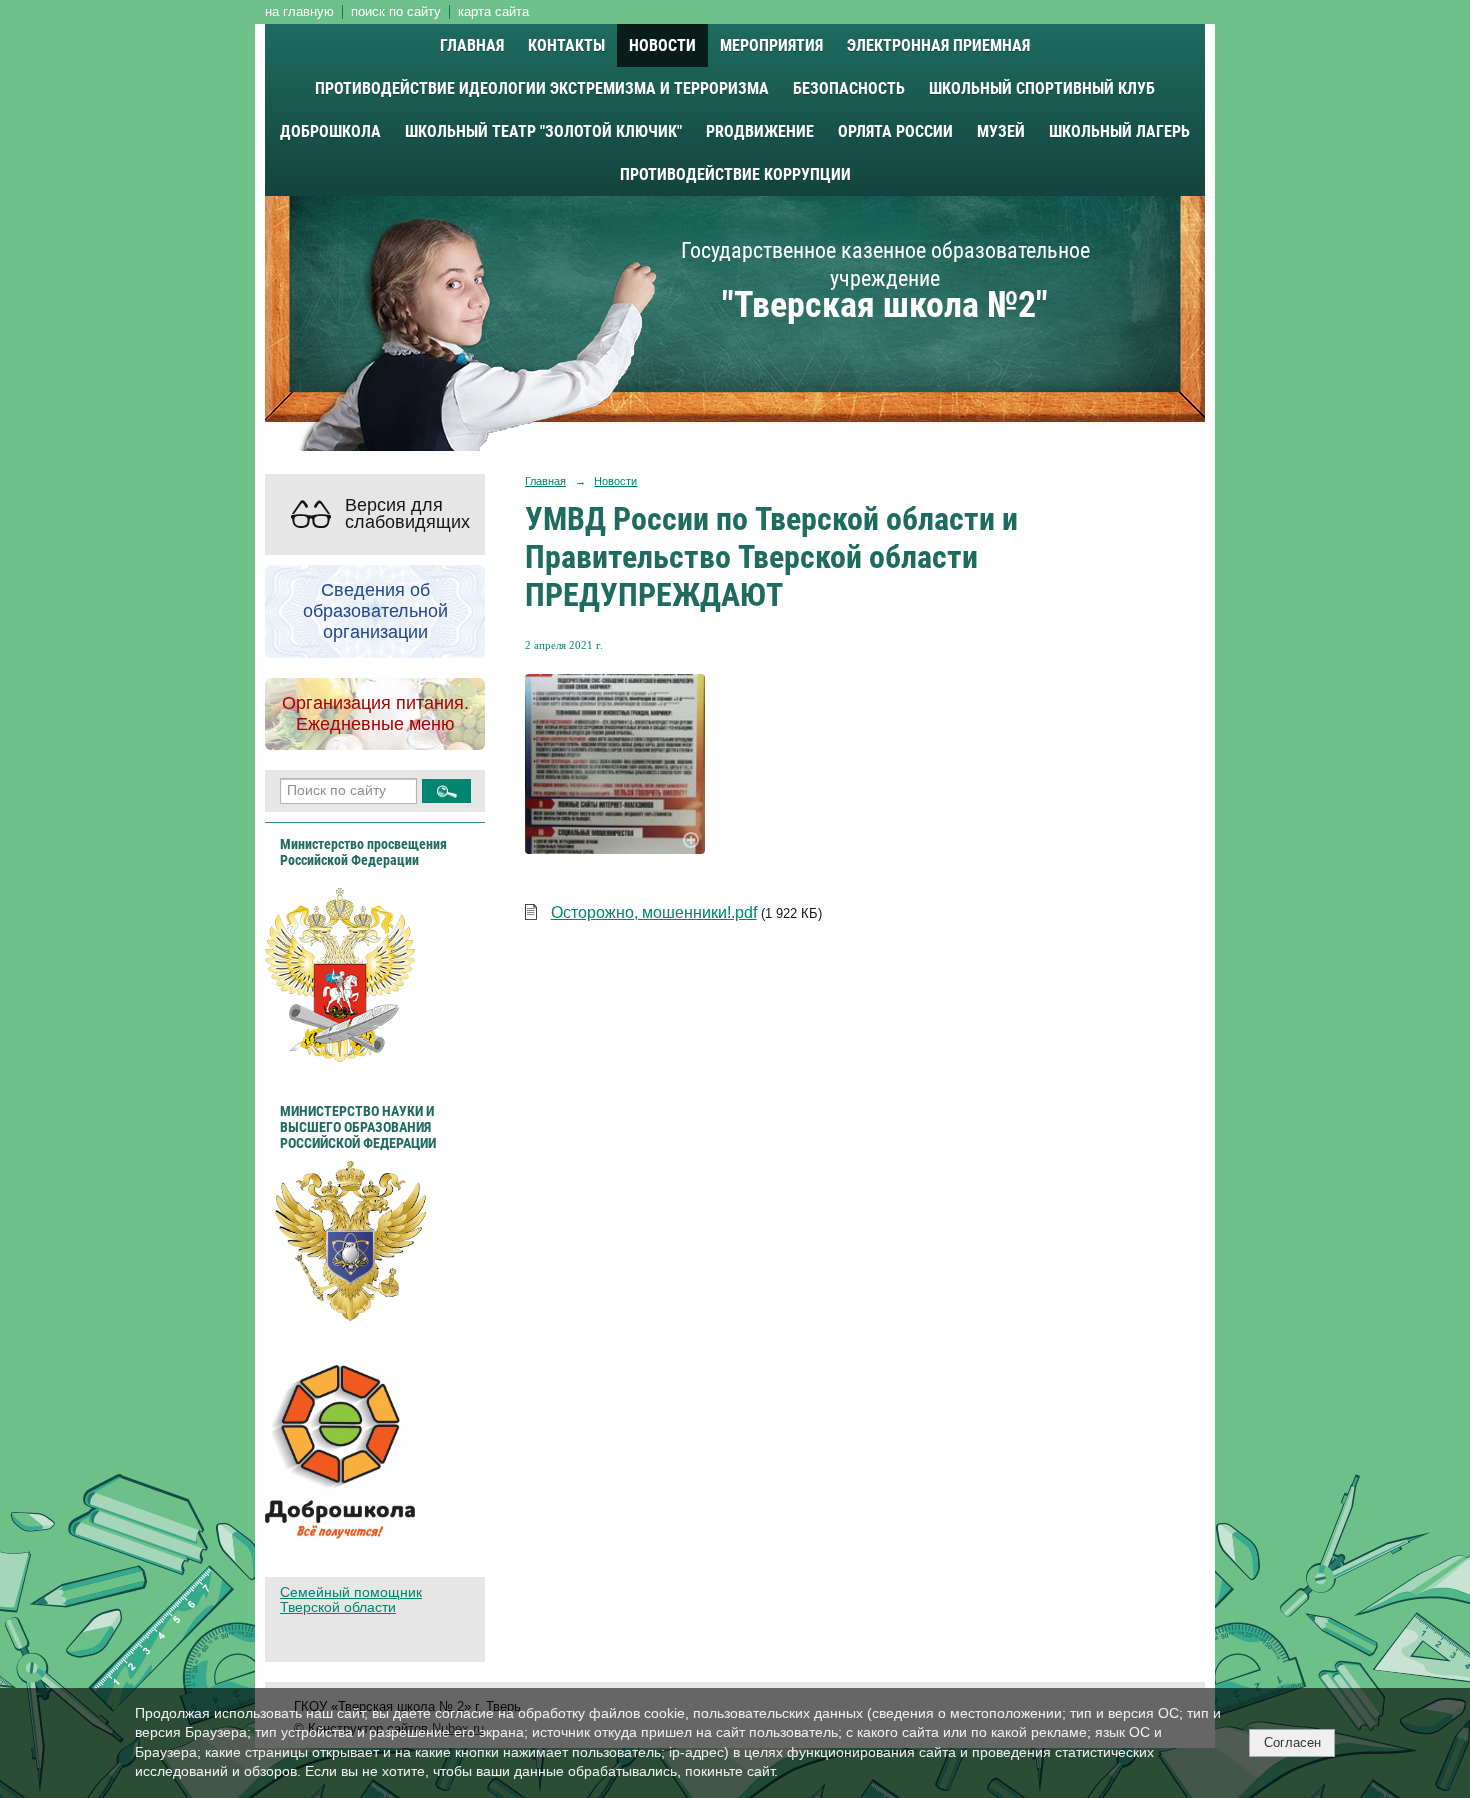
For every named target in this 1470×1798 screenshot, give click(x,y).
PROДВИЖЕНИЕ (760, 131)
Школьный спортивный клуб (1042, 88)
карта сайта (493, 12)
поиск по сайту (396, 12)
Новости (662, 45)
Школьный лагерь (1119, 131)
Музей (1001, 131)
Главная (472, 45)
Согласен (1292, 1742)
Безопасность (849, 88)
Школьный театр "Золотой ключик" (543, 131)
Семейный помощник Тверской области (351, 1600)
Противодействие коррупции (735, 174)
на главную (299, 12)
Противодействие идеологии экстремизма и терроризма (542, 88)
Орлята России (895, 131)
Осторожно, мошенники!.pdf (654, 912)
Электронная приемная (938, 45)
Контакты (566, 45)
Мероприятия (771, 45)
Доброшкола (330, 131)
